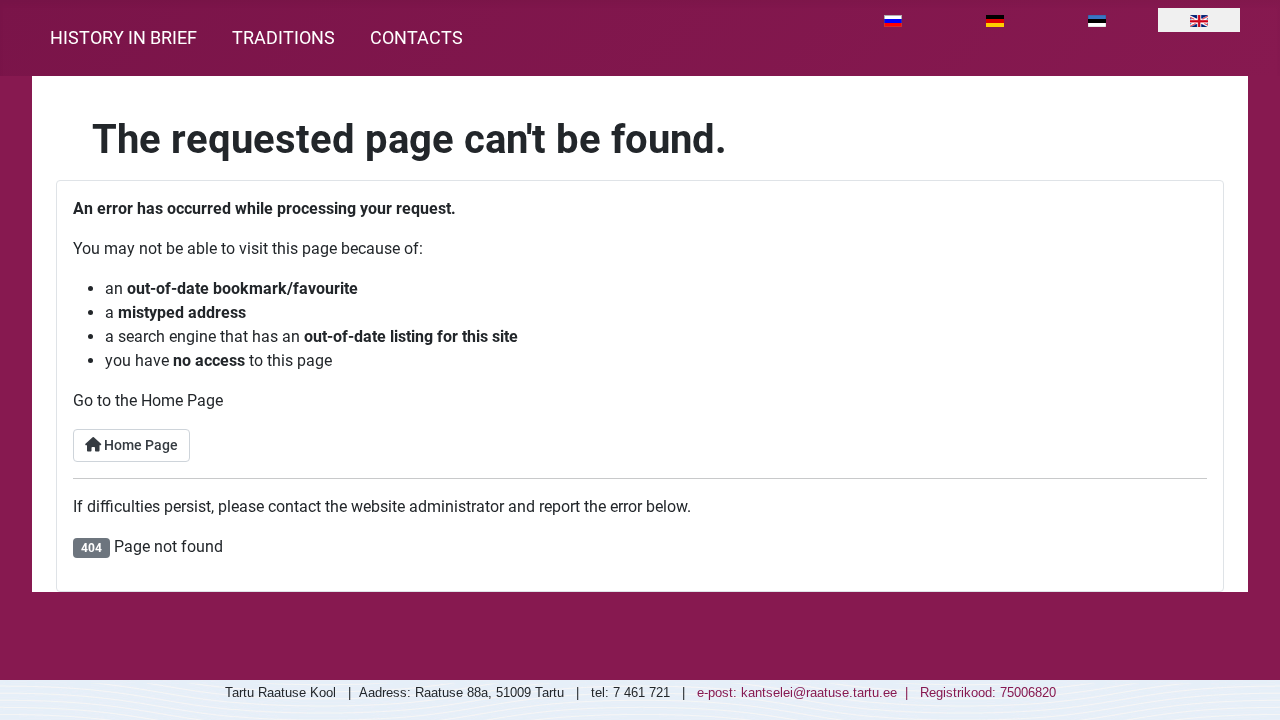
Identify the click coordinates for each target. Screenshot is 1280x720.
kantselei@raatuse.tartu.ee (819, 692)
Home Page (139, 445)
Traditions (283, 38)
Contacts (416, 38)
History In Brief (123, 38)
